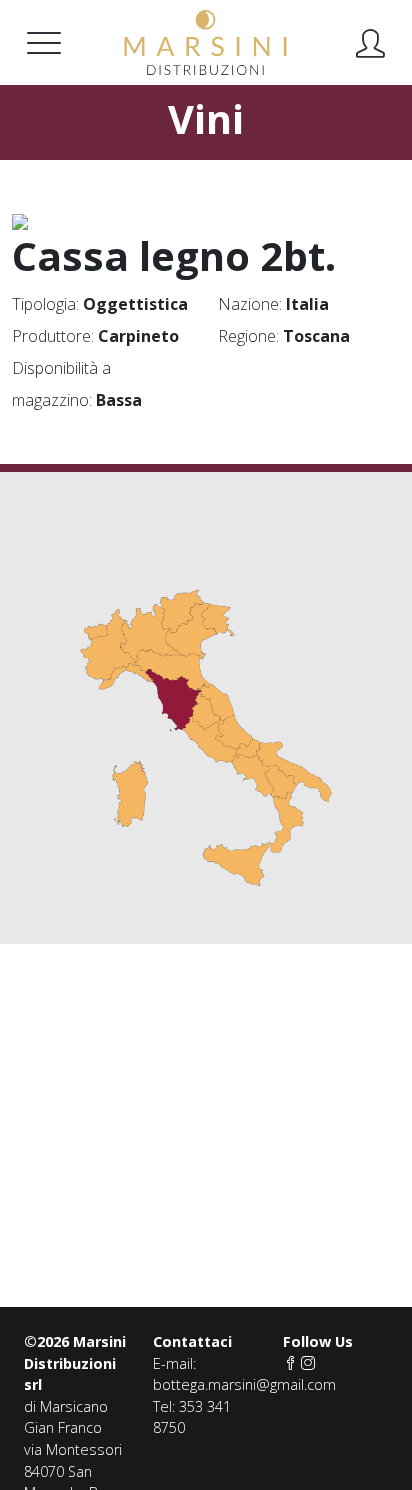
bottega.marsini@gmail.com (244, 1384)
